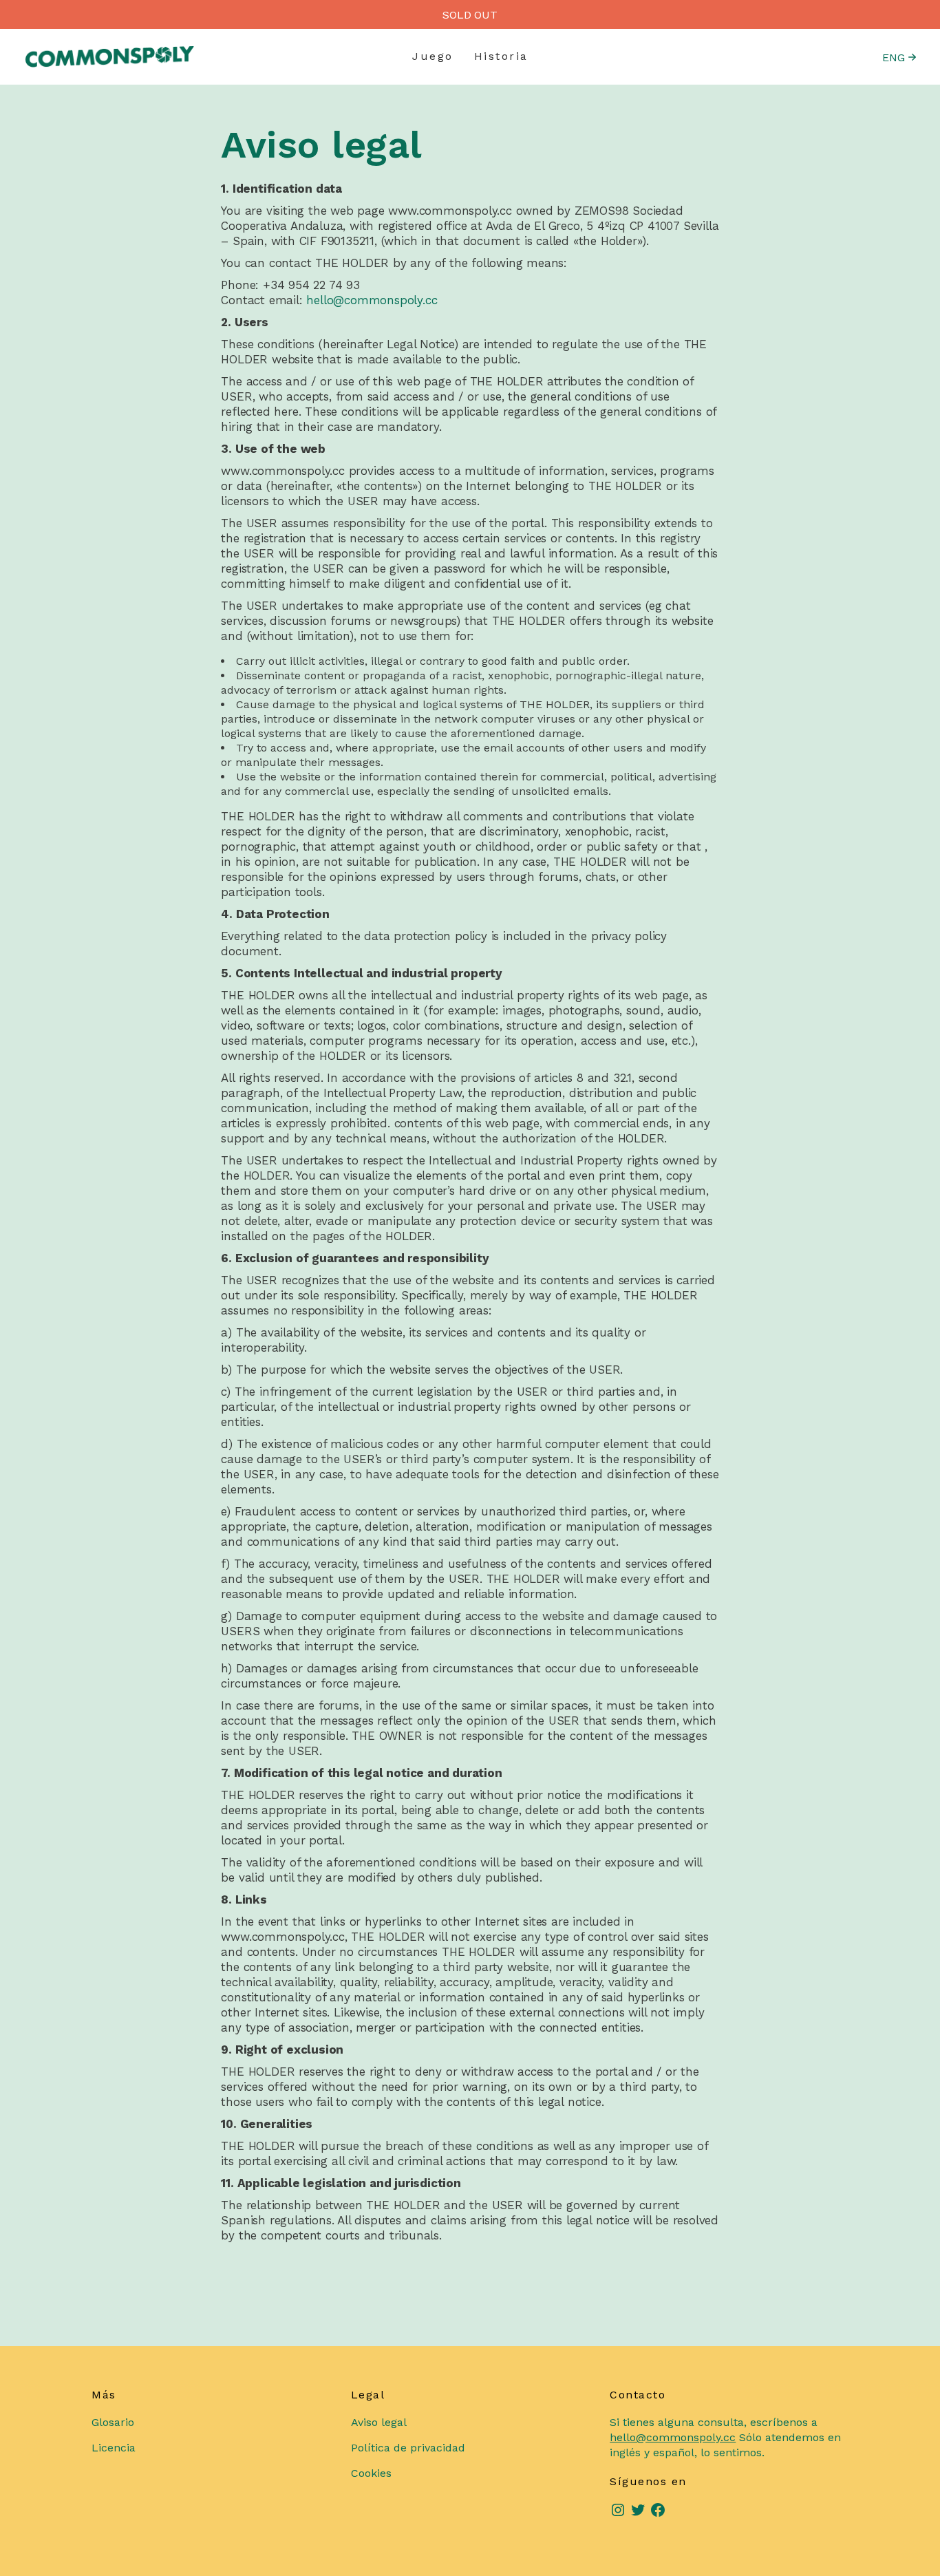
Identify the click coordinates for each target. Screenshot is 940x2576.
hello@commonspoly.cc (372, 300)
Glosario (113, 2422)
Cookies (371, 2473)
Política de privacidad (408, 2448)
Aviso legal (379, 2422)
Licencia (114, 2448)
